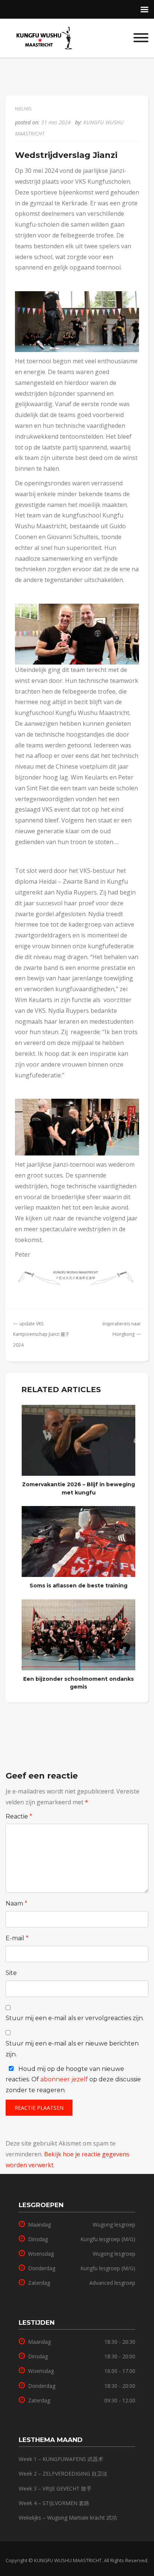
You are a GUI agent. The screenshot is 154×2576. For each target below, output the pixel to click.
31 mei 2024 (56, 122)
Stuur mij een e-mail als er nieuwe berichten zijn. (72, 2049)
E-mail (17, 1938)
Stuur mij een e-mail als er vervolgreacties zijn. (75, 2018)
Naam (16, 1903)
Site (11, 1973)
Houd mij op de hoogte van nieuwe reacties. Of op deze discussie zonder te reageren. (73, 2080)
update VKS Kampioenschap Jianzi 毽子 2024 (41, 1334)
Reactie (19, 1816)
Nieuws (23, 109)
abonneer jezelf (64, 2079)
